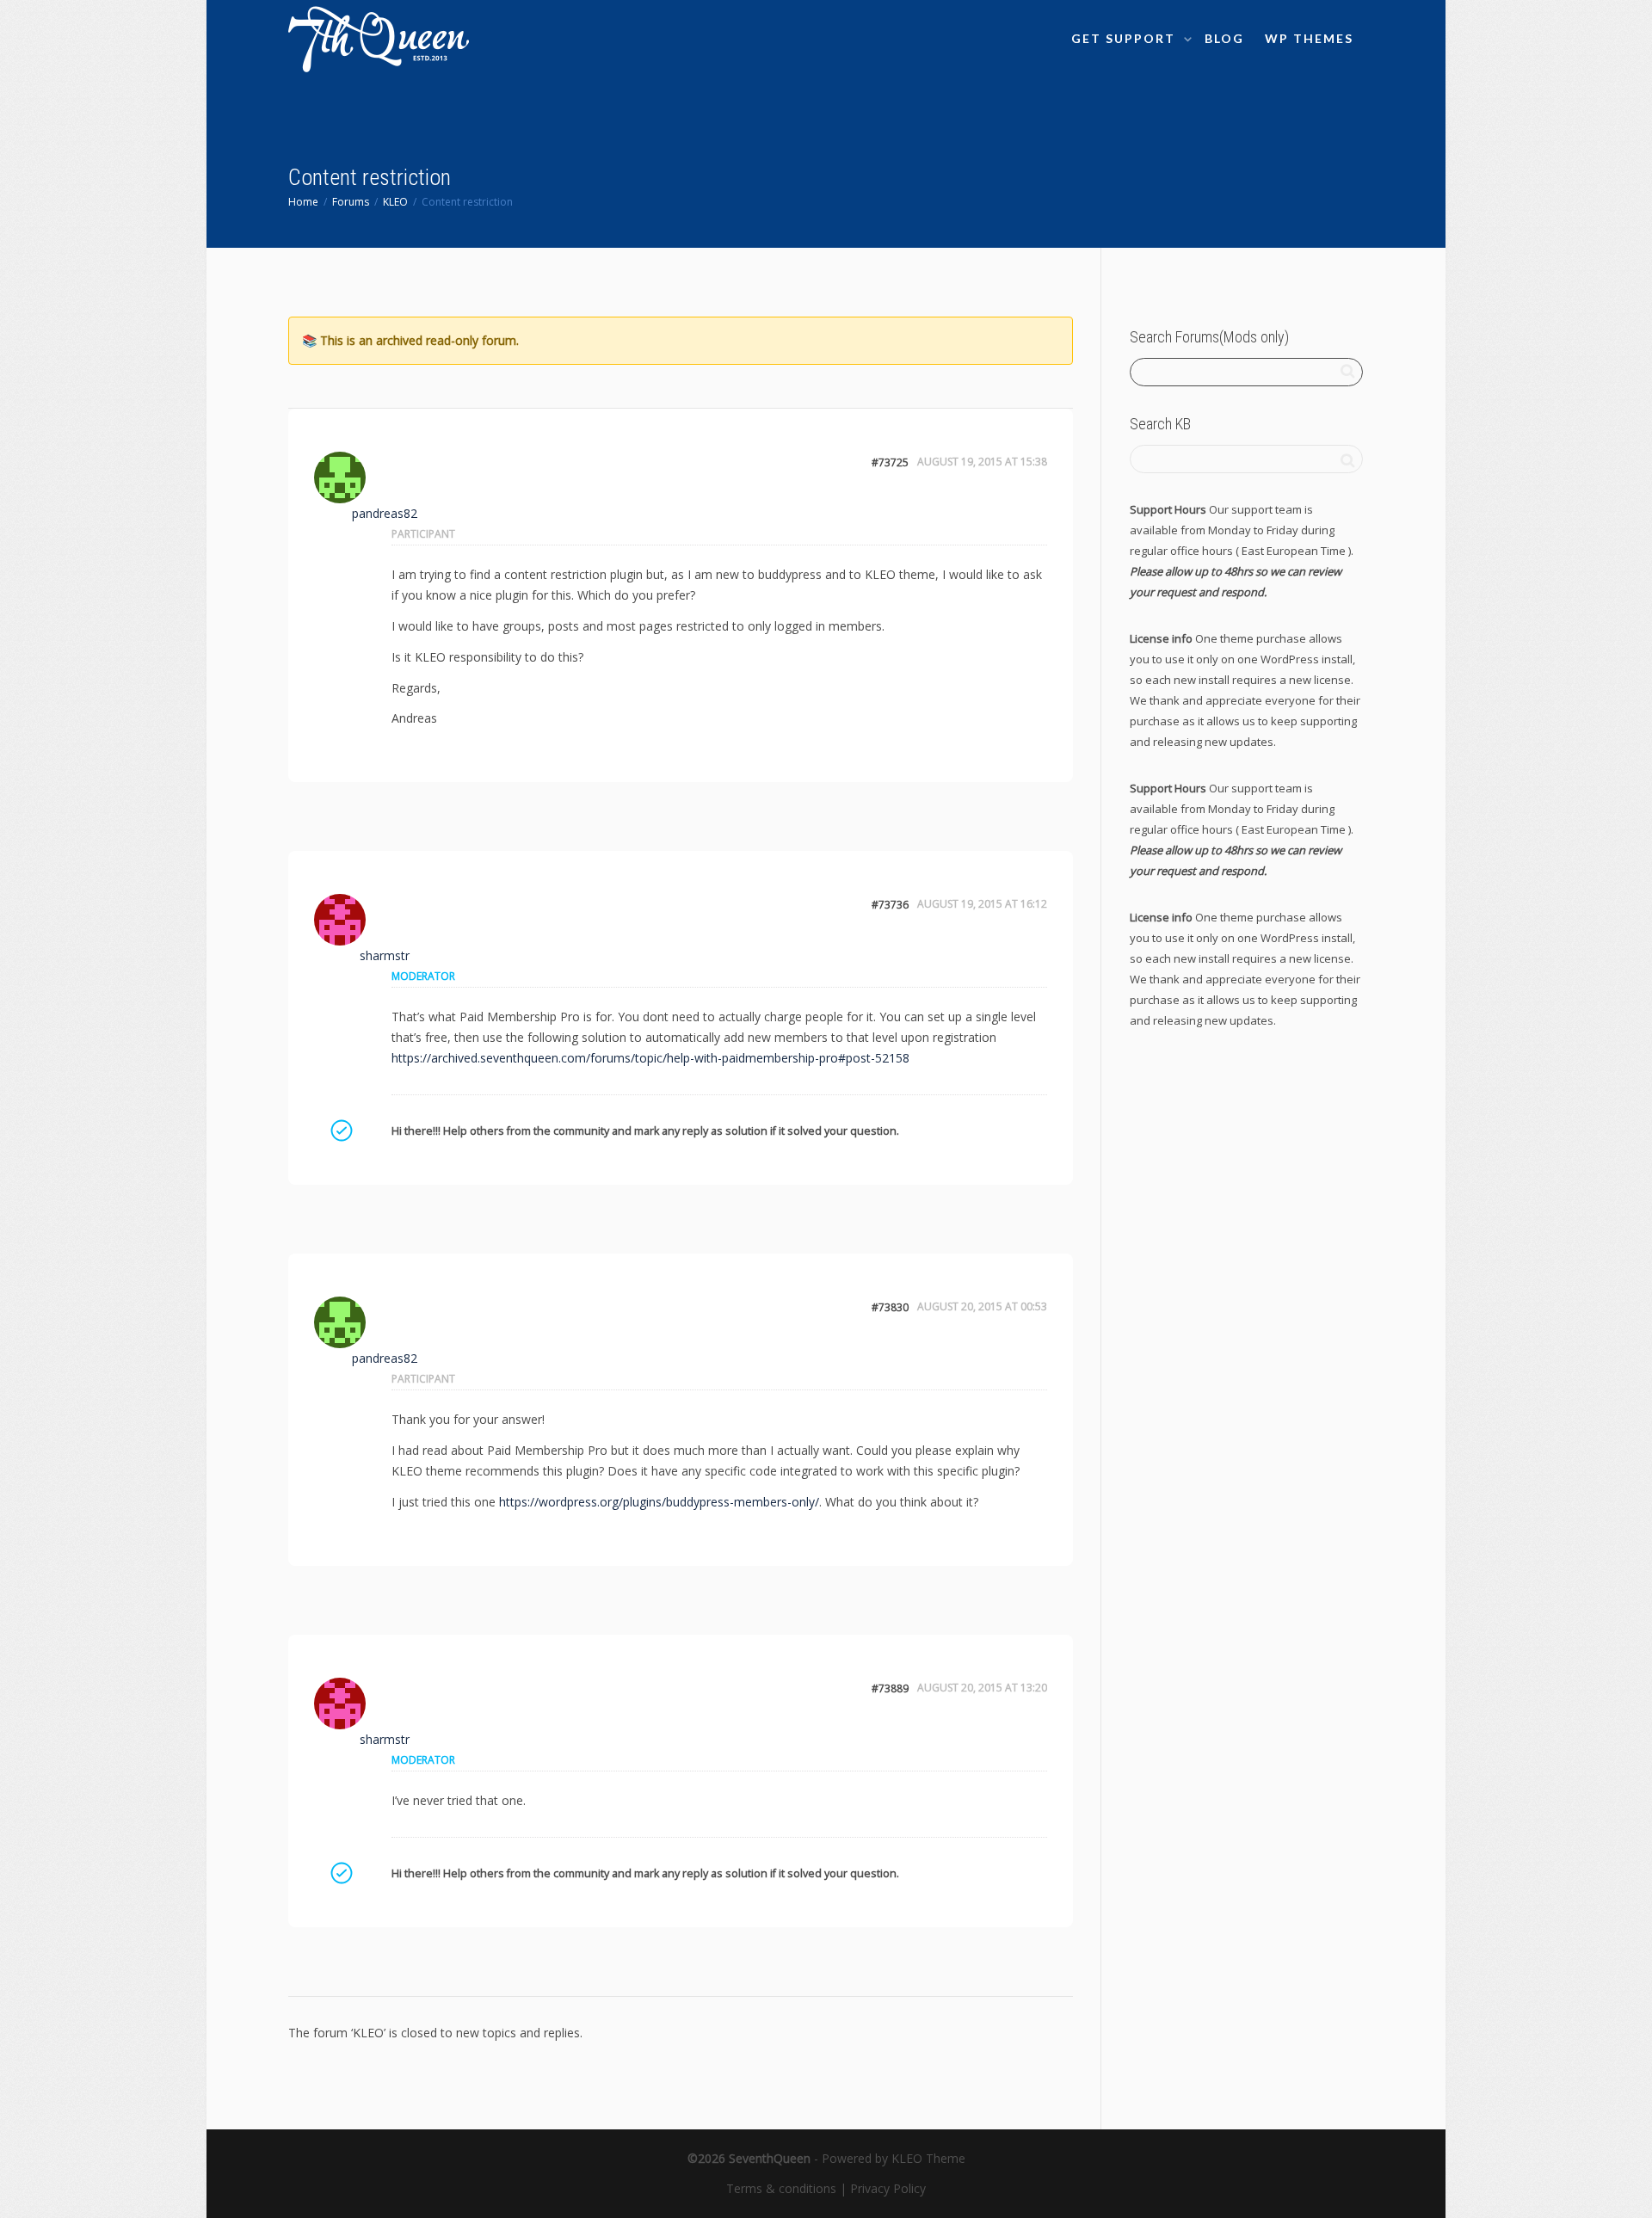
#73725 (890, 462)
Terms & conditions (781, 2188)
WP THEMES (1309, 38)
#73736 (890, 905)
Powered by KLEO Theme (894, 2158)
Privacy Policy (888, 2188)
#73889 (890, 1688)
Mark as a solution (341, 1131)
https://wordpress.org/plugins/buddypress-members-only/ (659, 1502)
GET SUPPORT (1125, 38)
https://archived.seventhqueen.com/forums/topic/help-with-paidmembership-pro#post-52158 (650, 1058)
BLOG (1224, 38)
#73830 (890, 1307)
